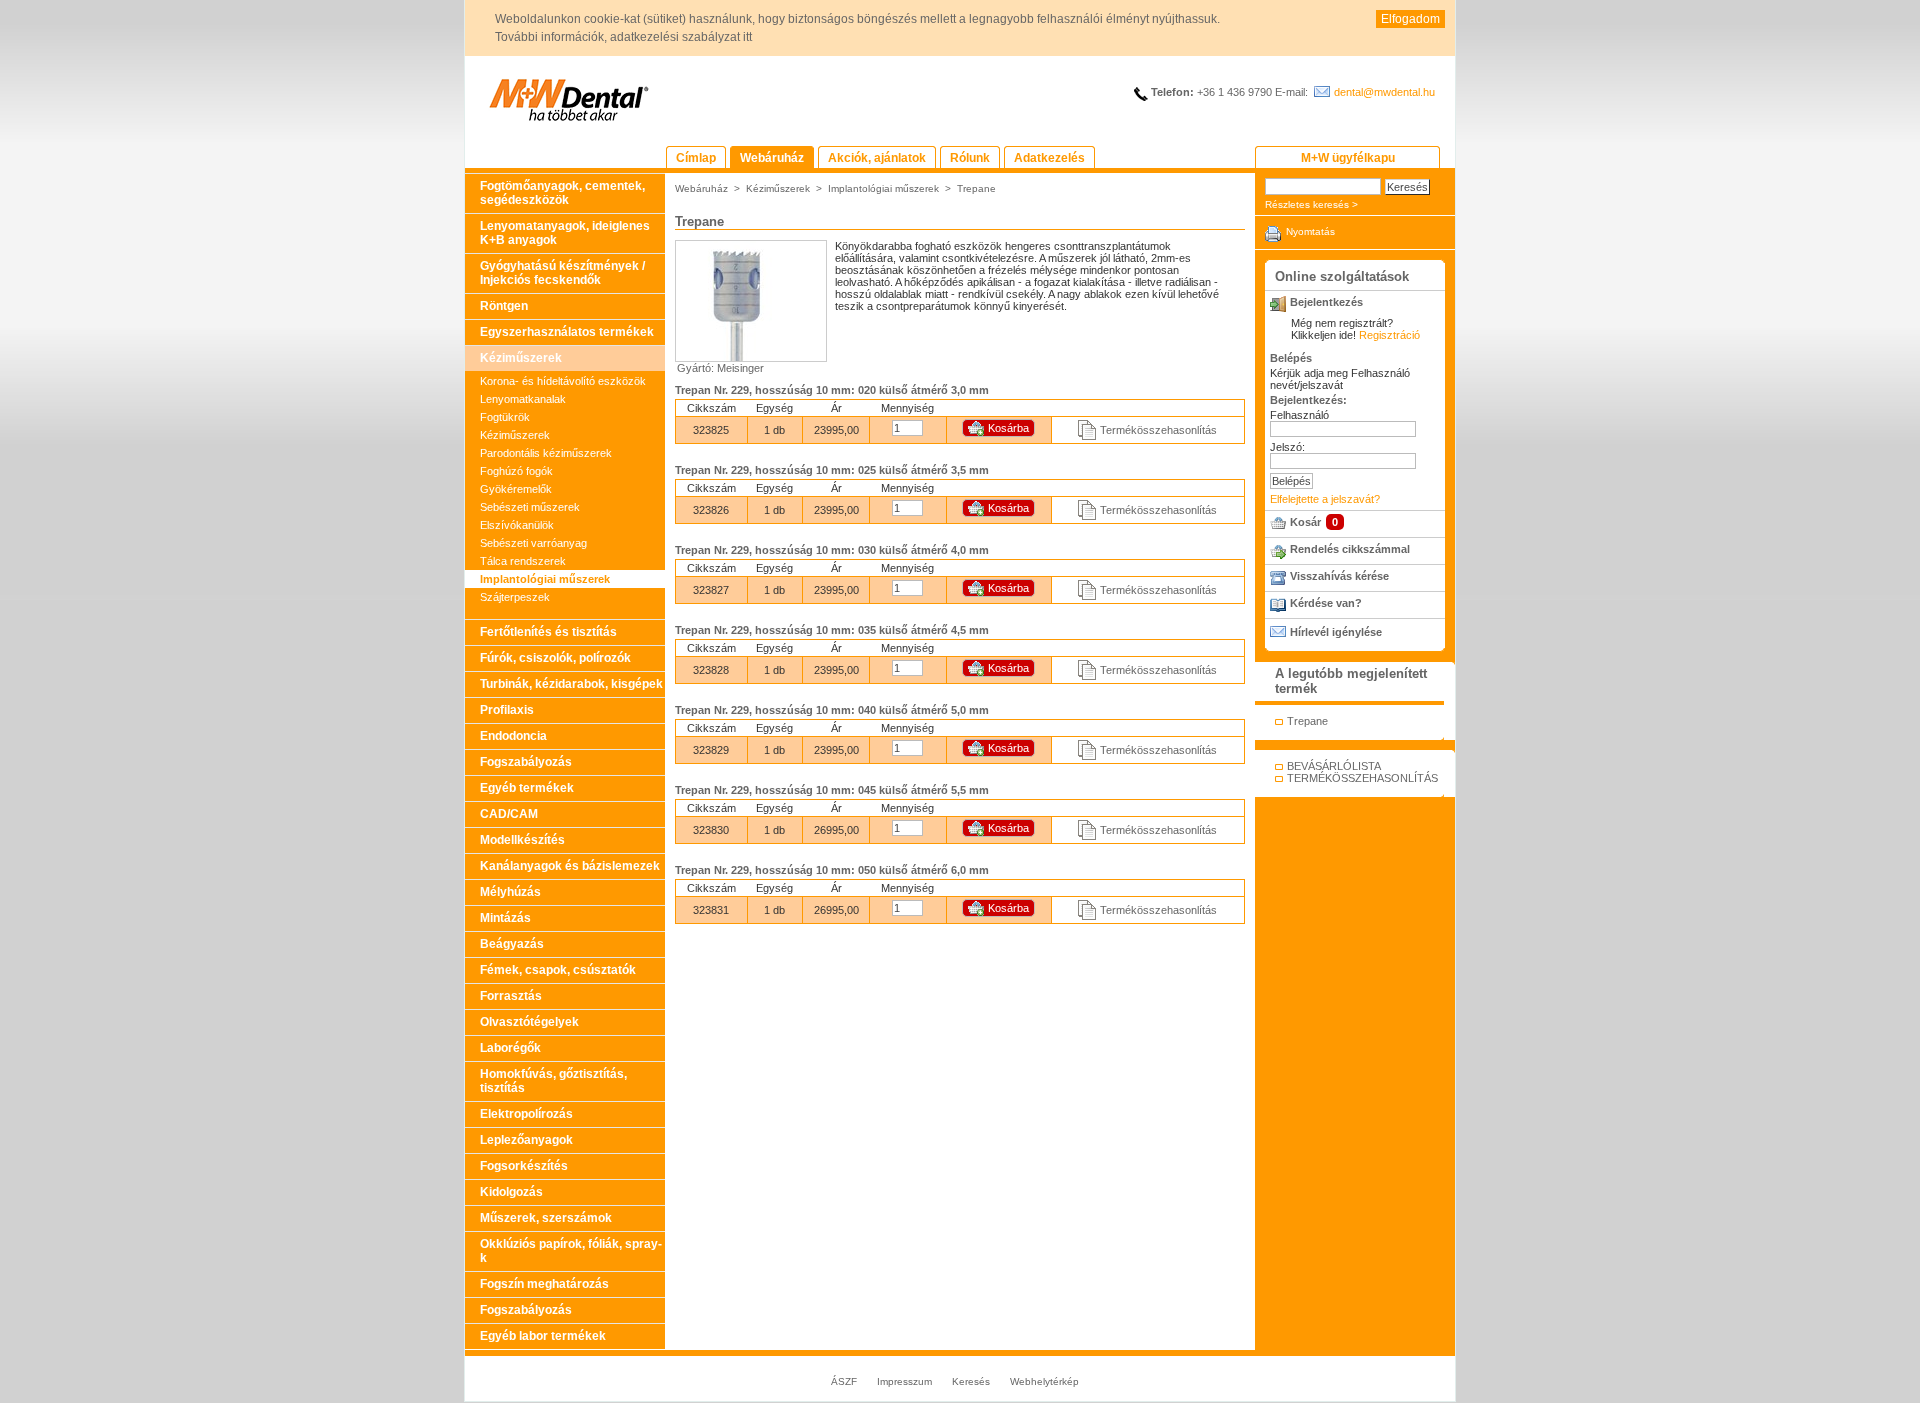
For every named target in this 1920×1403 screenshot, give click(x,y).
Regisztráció (1389, 335)
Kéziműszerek (521, 358)
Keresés (971, 1381)
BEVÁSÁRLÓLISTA (1334, 766)
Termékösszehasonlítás (1158, 430)
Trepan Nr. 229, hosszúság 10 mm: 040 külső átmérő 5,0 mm (832, 710)
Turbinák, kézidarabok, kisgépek (571, 684)
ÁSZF (844, 1381)
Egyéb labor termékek (543, 1336)
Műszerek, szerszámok (546, 1218)
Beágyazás (512, 944)
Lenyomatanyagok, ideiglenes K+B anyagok (565, 233)
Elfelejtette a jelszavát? (1325, 499)
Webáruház (701, 188)
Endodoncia (513, 736)
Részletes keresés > (1311, 204)
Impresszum (904, 1381)
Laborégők (510, 1048)
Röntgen (504, 306)
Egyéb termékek (527, 788)
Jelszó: (1287, 447)
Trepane (976, 188)
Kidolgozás (511, 1192)
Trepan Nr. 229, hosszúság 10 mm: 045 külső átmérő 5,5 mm (832, 790)
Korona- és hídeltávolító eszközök (563, 381)
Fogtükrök (505, 417)
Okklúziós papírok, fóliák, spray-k (571, 1251)
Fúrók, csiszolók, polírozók (555, 658)
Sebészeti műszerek (530, 507)
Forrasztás (511, 996)
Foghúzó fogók (516, 471)
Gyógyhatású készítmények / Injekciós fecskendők (562, 273)
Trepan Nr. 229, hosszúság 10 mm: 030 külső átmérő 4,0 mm (832, 550)
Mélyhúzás (510, 892)
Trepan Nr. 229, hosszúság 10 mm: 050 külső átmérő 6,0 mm (832, 870)
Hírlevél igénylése (1336, 632)
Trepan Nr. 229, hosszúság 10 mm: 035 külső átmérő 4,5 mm (832, 630)
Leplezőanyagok (526, 1140)
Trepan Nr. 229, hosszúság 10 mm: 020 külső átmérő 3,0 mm (832, 390)
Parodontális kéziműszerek (546, 453)
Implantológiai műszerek (545, 579)
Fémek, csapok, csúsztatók (558, 970)
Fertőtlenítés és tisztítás (548, 632)
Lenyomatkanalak (523, 399)
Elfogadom (1410, 19)
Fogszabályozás (526, 762)
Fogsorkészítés (524, 1166)
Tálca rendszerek (523, 561)
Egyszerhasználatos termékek (567, 332)
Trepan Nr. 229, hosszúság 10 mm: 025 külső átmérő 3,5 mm (832, 470)
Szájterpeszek (515, 597)
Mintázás (505, 918)
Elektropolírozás (526, 1114)
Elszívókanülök (517, 525)
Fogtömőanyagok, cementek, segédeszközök (562, 193)
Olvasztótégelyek (529, 1022)
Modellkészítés (522, 840)
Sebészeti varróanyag (533, 543)
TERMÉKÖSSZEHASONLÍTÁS (1362, 778)
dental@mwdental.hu (1384, 92)
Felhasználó (1299, 415)
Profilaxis (507, 710)
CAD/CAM (509, 814)
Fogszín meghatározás (544, 1284)
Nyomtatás (1310, 231)
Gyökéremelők (516, 489)
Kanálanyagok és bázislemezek (570, 866)
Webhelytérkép (1044, 1381)
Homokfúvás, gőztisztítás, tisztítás (553, 1081)
